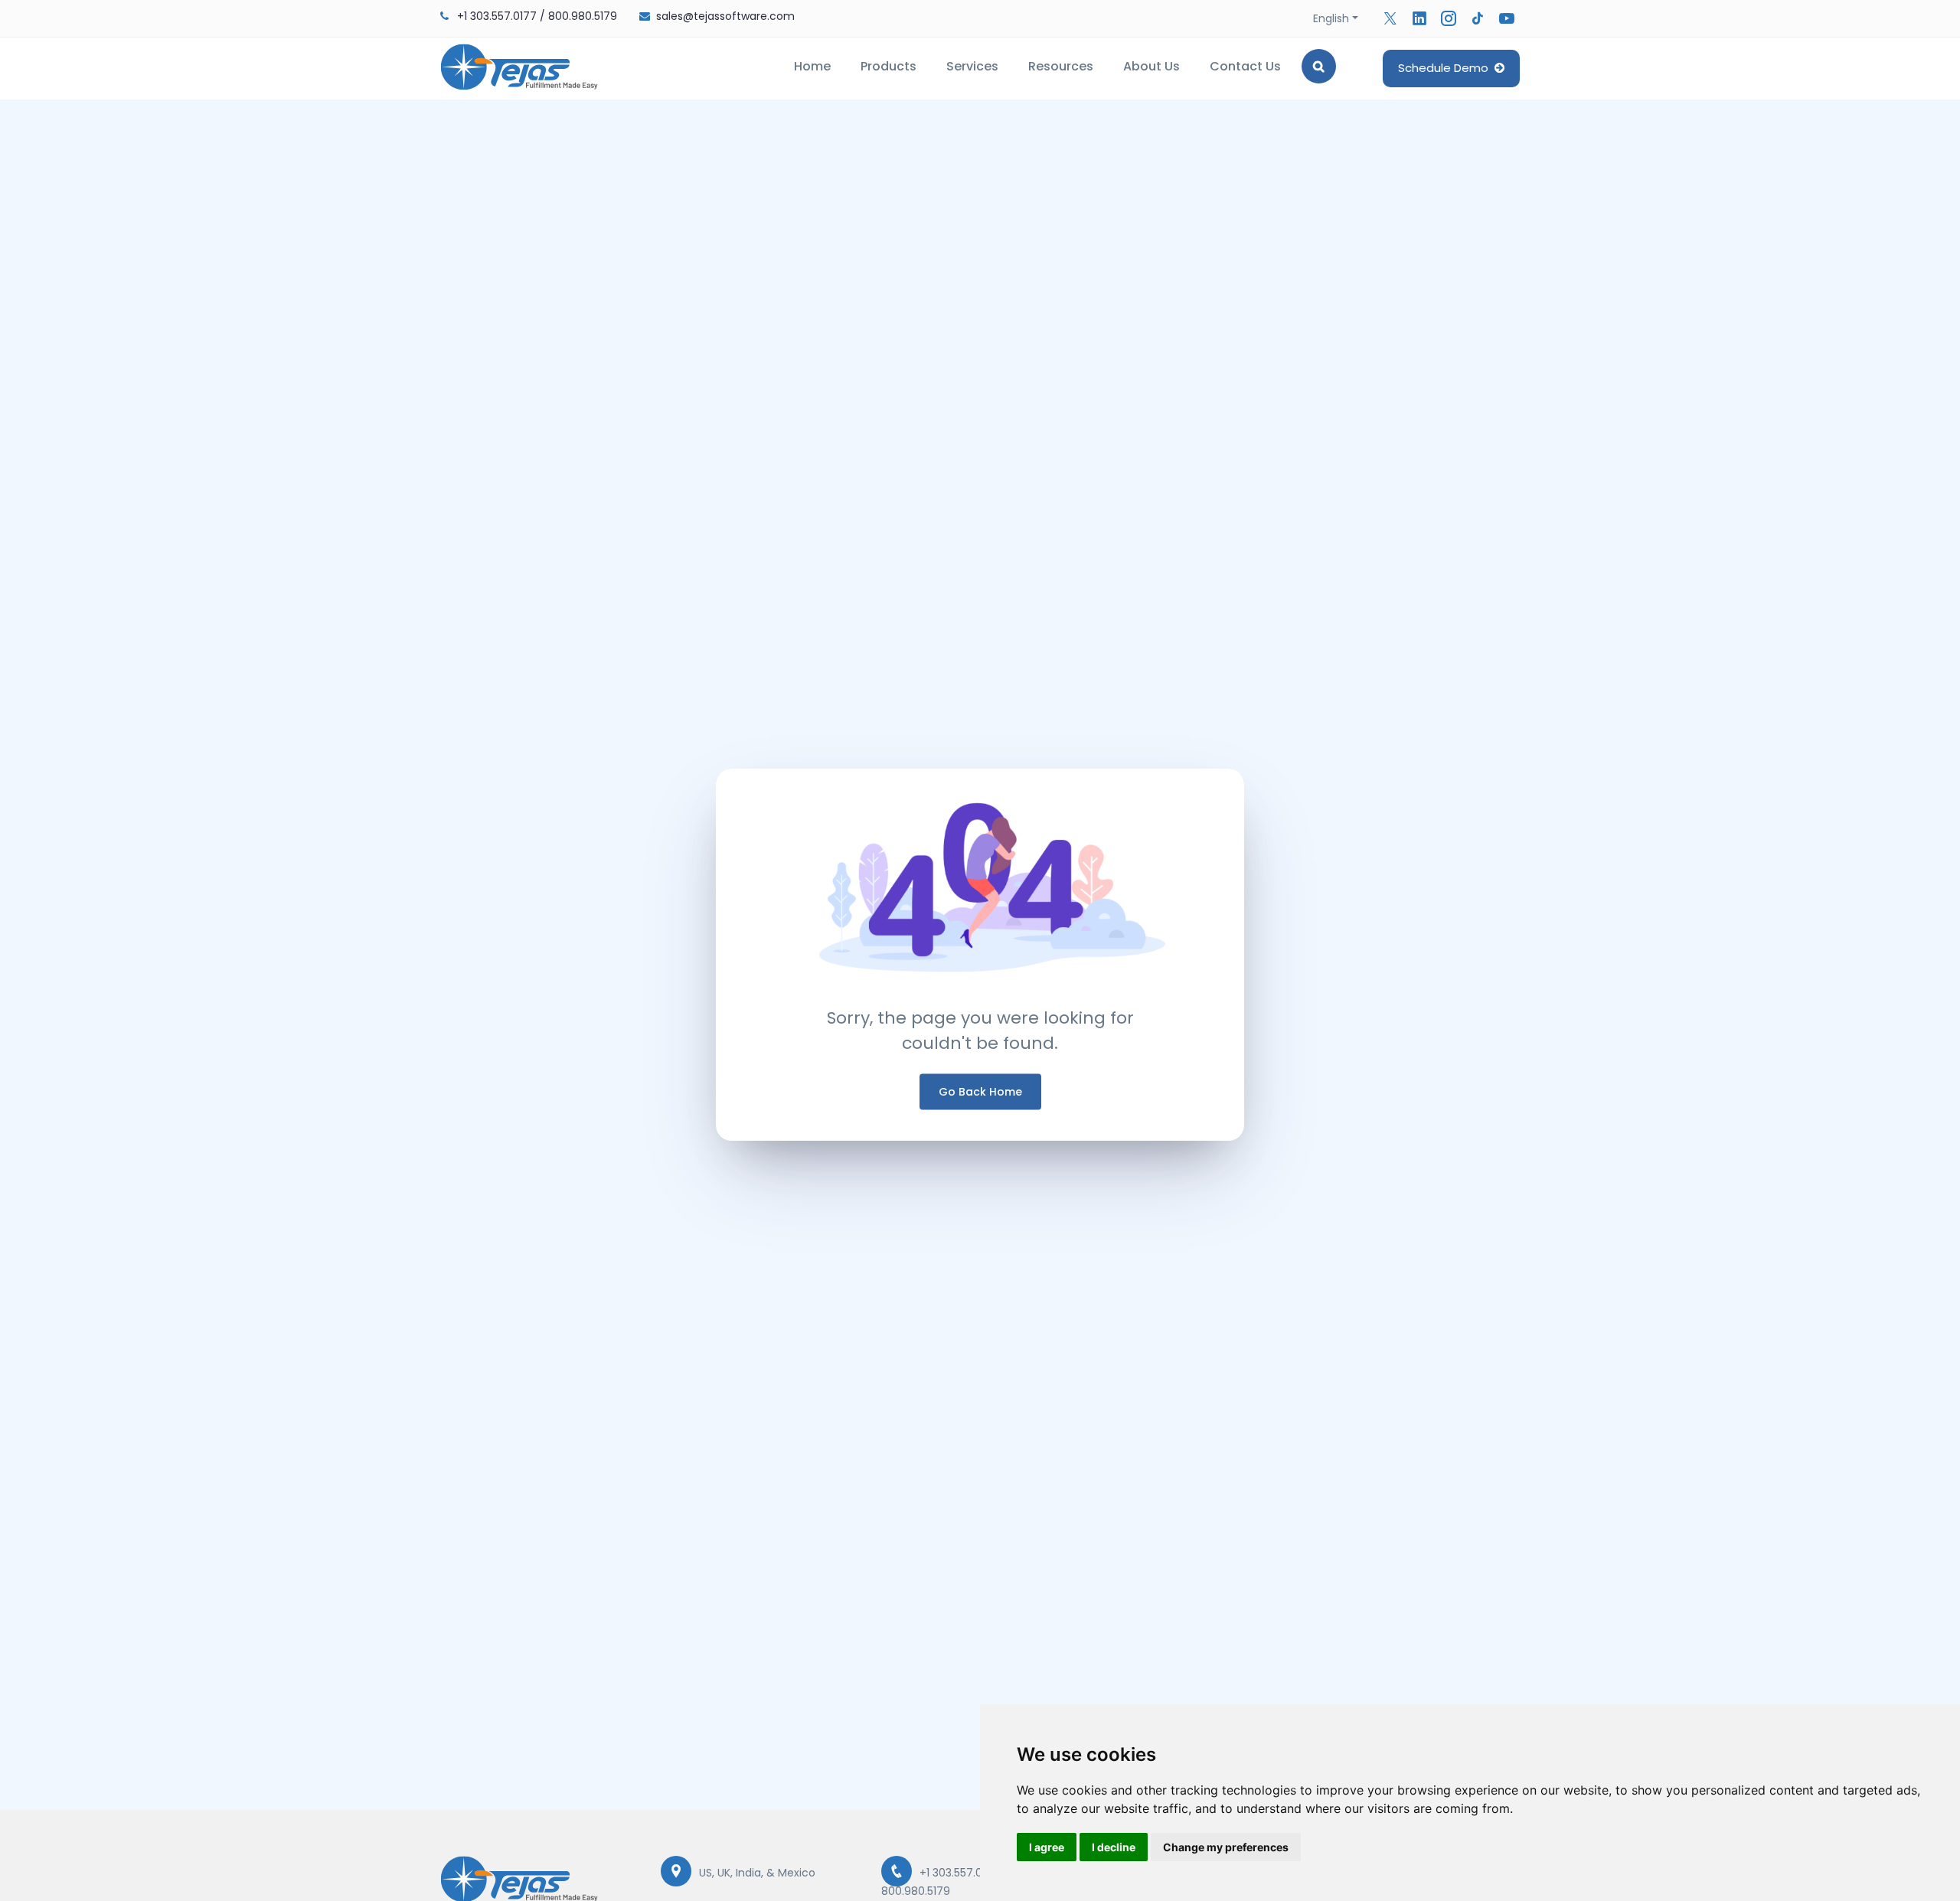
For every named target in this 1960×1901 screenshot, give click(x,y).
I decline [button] (1114, 1847)
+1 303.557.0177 (497, 16)
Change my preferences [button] (1226, 1847)
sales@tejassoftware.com (725, 16)
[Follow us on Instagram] (1449, 18)
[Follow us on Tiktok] (1478, 18)
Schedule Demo (1446, 68)
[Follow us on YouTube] (1507, 18)
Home (812, 66)
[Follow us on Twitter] (1390, 18)
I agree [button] (1047, 1847)
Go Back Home (980, 1091)
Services (972, 66)
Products (889, 66)
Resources (1061, 66)
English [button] (1331, 18)
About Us (1151, 66)
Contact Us (1245, 66)
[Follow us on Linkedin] (1419, 18)
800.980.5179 (583, 16)
